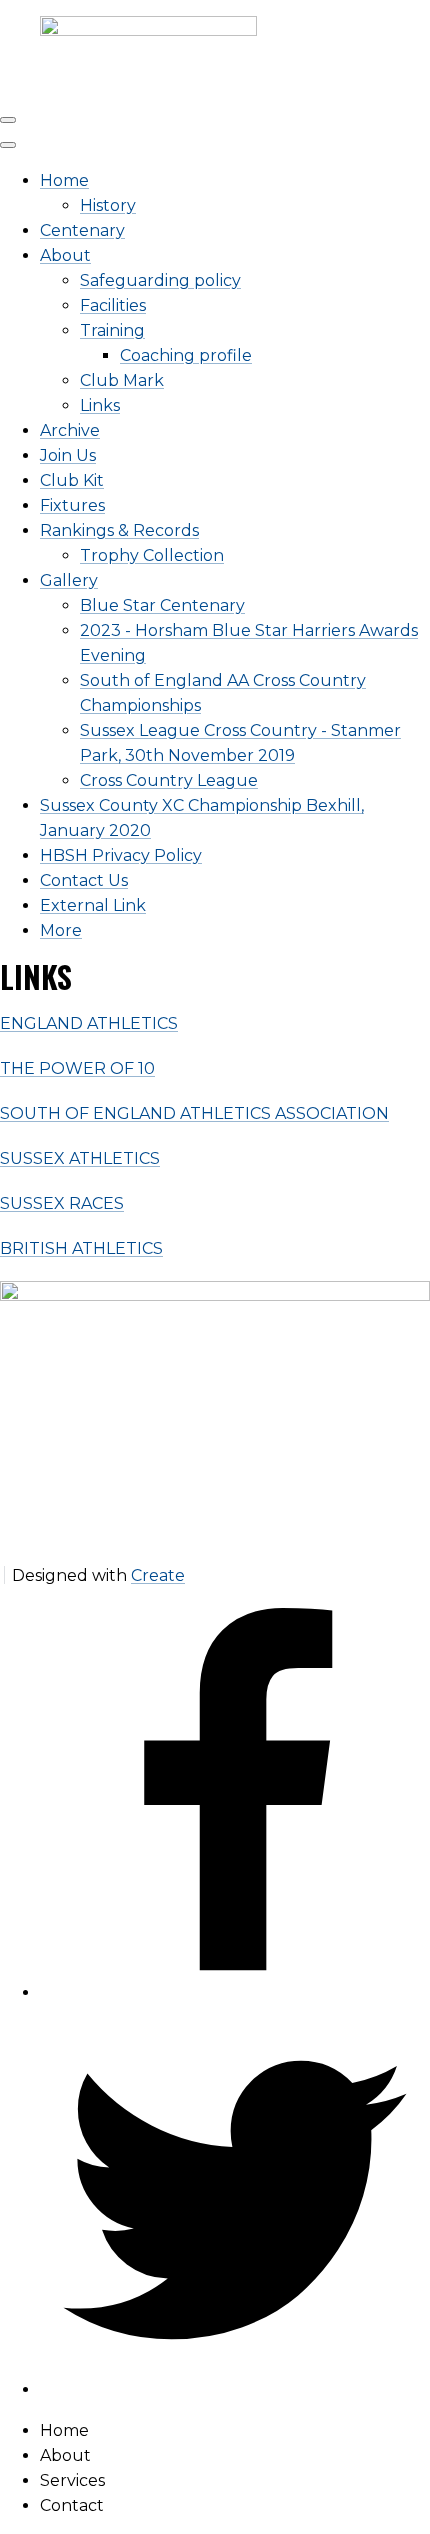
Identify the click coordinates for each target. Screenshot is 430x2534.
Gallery (69, 580)
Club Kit (72, 480)
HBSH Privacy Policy (121, 855)
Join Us (68, 455)
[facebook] (235, 1992)
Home (64, 180)
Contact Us (84, 880)
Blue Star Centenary (162, 605)
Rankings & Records (119, 530)
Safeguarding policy (160, 280)
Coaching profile (186, 355)
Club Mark (122, 380)
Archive (70, 430)
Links (100, 405)
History (108, 205)
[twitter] (235, 2389)
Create (158, 1575)
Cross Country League (169, 780)
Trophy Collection (152, 555)
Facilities (113, 305)
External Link (93, 905)
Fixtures (72, 505)
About (65, 255)
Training (112, 330)
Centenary (82, 230)
